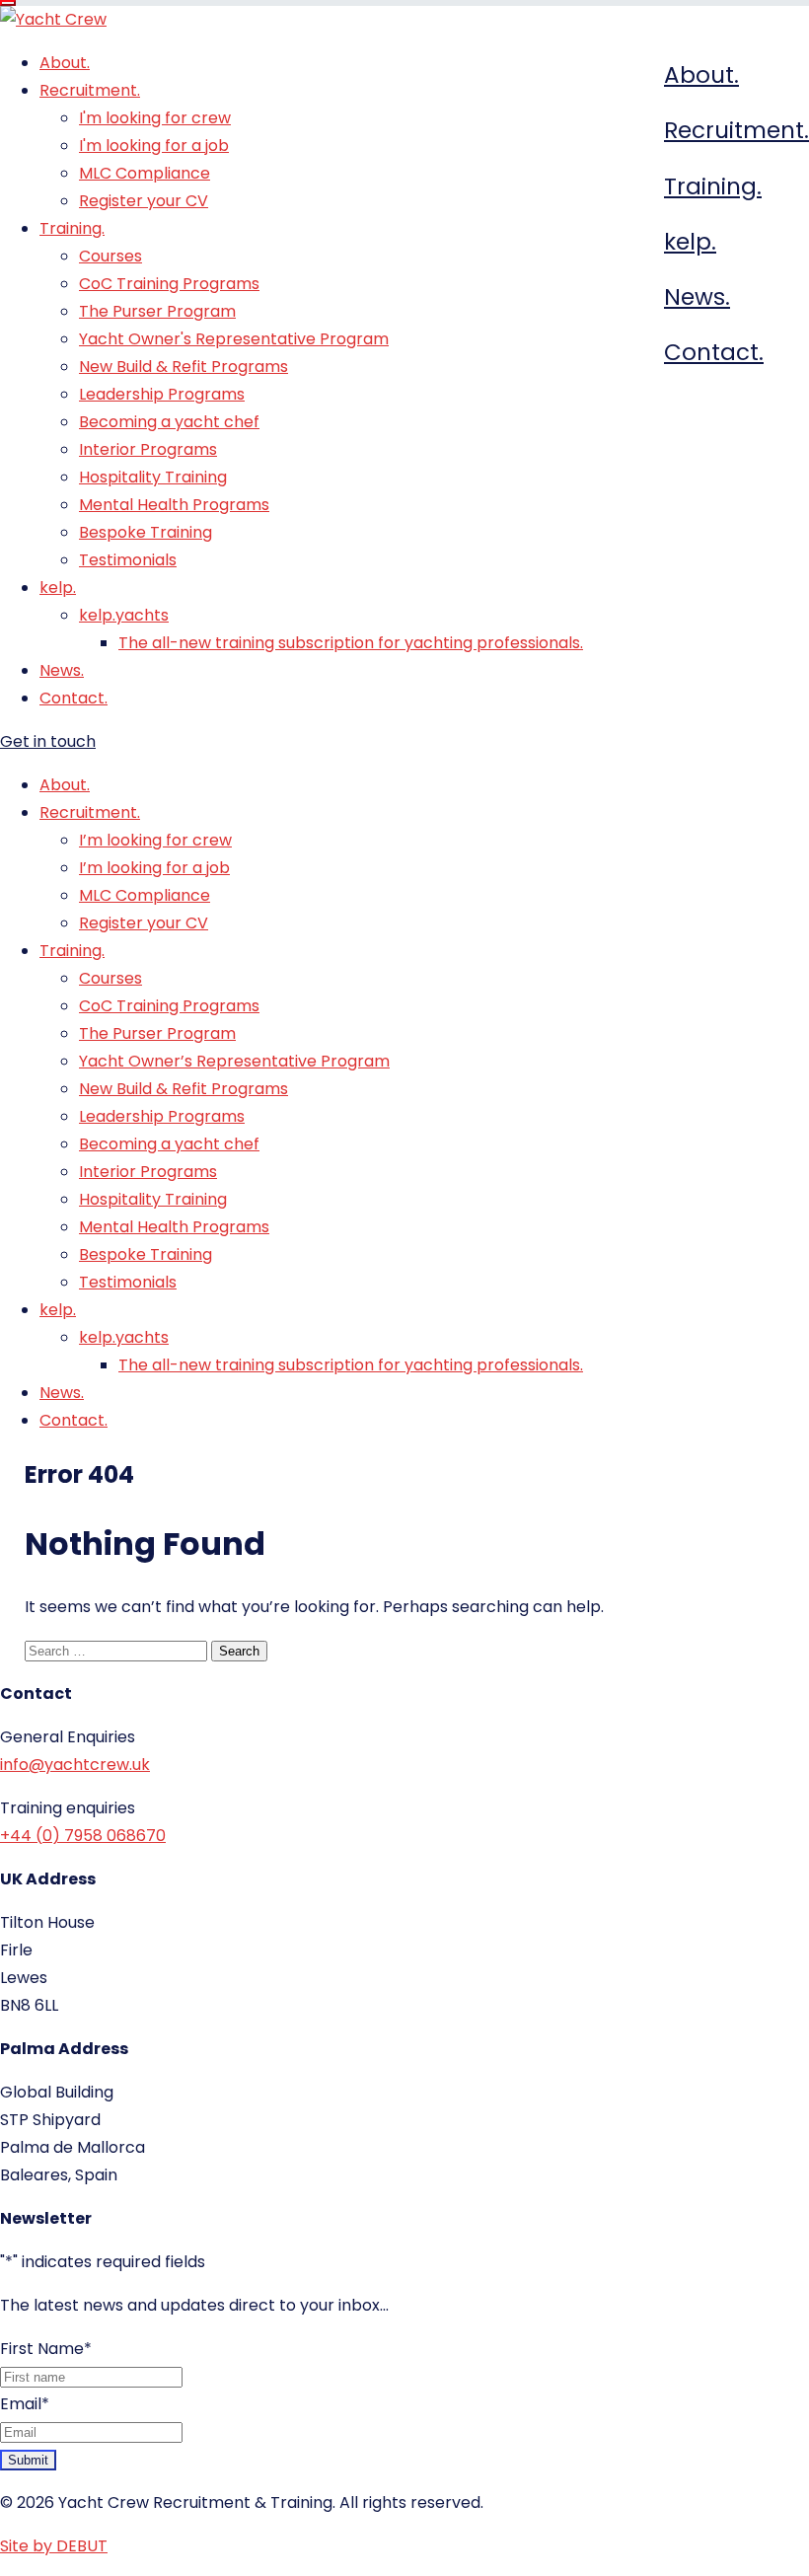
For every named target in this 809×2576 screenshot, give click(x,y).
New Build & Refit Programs (184, 367)
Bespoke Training (146, 532)
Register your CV (144, 201)
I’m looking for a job (154, 868)
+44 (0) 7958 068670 (83, 1836)
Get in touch (48, 741)
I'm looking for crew (155, 118)
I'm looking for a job (154, 146)
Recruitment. (736, 130)
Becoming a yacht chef (169, 422)
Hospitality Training (153, 477)
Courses (110, 256)
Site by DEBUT (54, 2546)
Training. (713, 186)
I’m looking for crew (155, 840)
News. (697, 297)
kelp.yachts (124, 615)
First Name (46, 2349)
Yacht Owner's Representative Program (234, 339)
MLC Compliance (145, 173)
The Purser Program (157, 311)
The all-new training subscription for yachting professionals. (351, 643)
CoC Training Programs (169, 284)
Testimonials (128, 560)
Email (25, 2404)
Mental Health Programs (174, 505)
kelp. (690, 242)
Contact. (714, 352)
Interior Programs (148, 449)
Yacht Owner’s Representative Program (234, 1061)
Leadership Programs (162, 394)
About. (701, 75)
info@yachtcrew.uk (75, 1765)
